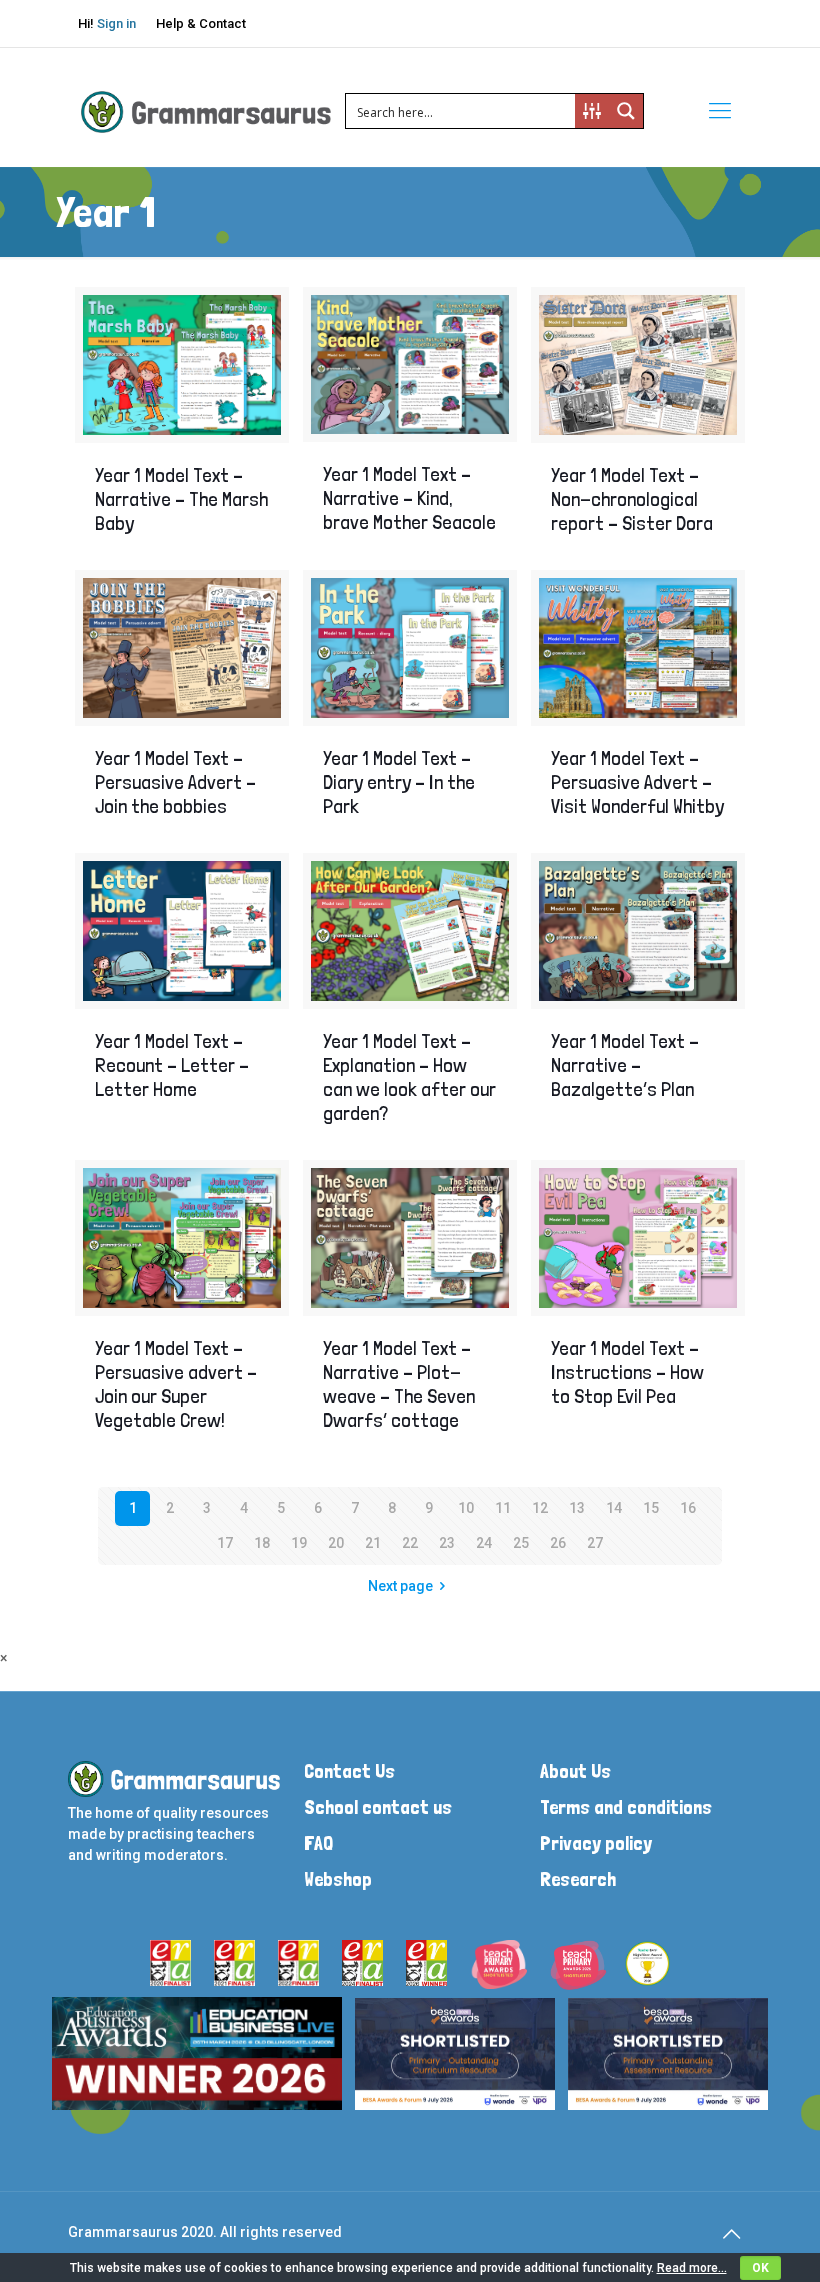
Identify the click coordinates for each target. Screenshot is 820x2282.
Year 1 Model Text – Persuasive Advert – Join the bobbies (175, 782)
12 (540, 1508)
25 (521, 1543)
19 (299, 1543)
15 (651, 1508)
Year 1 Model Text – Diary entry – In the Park (399, 782)
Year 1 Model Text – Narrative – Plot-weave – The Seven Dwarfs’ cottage (399, 1384)
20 (336, 1543)
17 (225, 1543)
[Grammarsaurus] (206, 111)
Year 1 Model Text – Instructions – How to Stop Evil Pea (627, 1372)
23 (447, 1543)
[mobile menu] (720, 111)
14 (614, 1508)
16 (688, 1508)
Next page (400, 1586)
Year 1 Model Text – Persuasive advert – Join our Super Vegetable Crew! (176, 1384)
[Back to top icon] (731, 2234)
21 (373, 1543)
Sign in (116, 23)
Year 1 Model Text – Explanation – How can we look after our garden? (409, 1077)
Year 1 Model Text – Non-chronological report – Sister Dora (632, 499)
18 (262, 1543)
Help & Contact (201, 23)
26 (558, 1543)
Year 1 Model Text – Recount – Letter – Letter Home (172, 1065)
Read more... (692, 2268)
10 (466, 1508)
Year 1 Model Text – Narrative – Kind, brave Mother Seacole (409, 498)
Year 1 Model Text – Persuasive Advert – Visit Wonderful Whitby (637, 782)
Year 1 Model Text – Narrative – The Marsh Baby (181, 499)
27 (595, 1543)
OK (760, 2268)
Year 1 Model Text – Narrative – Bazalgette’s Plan (625, 1065)
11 (503, 1508)
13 (577, 1508)
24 (484, 1543)
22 (410, 1543)
